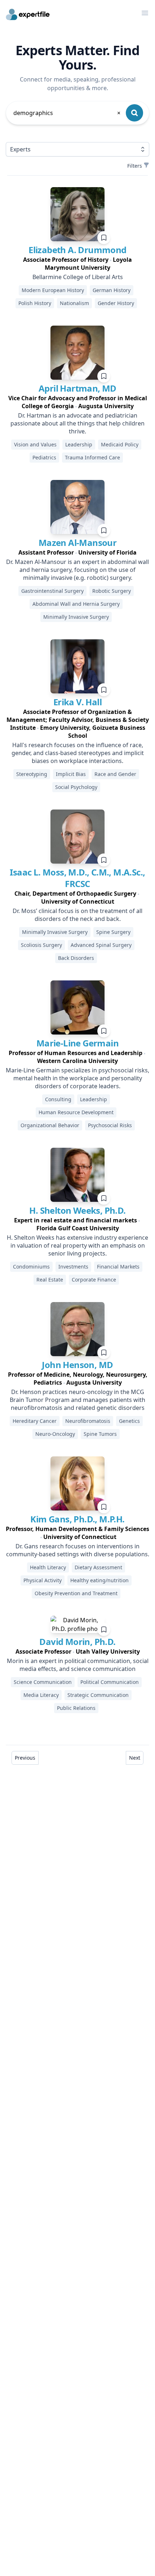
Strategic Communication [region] (98, 1695)
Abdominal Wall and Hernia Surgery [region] (76, 604)
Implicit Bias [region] (71, 774)
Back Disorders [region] (76, 958)
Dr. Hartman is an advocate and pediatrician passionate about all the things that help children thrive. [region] (77, 423)
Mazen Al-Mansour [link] (77, 542)
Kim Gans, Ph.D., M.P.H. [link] (77, 1519)
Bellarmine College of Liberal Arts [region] (78, 277)
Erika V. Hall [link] (77, 702)
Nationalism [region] (74, 303)
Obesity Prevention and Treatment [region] (76, 1593)
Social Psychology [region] (76, 787)
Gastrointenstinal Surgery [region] (52, 591)
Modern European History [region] (53, 290)
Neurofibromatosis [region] (88, 1421)
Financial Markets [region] (118, 1267)
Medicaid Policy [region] (120, 444)
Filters (135, 166)
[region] (77, 264)
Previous (25, 1758)
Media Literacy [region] (41, 1695)
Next (135, 1758)
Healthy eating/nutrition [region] (99, 1580)
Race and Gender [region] (115, 774)
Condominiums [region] (31, 1267)
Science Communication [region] (43, 1682)
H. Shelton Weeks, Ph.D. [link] (77, 1210)
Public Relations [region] (76, 1708)
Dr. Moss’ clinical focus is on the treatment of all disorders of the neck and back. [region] (77, 915)
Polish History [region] (35, 303)
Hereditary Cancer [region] (35, 1421)
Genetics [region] (129, 1421)
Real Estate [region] (50, 1280)
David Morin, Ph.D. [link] (77, 1642)
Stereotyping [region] (32, 774)
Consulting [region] (58, 1099)
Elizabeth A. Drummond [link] (77, 250)
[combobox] (67, 113)
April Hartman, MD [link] (77, 388)
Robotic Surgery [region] (112, 591)
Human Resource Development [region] (76, 1112)
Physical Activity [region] (43, 1580)
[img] (77, 214)
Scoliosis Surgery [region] (41, 945)
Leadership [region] (79, 444)
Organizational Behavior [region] (50, 1125)
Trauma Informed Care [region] (92, 457)
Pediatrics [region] (44, 457)
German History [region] (112, 290)
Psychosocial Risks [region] (110, 1125)
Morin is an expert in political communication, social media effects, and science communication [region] (78, 1665)
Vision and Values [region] (35, 444)
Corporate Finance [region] (94, 1280)
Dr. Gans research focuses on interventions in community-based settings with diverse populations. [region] (78, 1550)
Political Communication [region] (110, 1682)
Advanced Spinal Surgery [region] (101, 945)
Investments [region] (73, 1267)
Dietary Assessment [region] (98, 1567)
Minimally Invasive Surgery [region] (76, 617)
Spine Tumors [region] (100, 1434)
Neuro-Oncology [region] (55, 1434)
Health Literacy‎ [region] (48, 1567)
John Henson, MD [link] (77, 1365)
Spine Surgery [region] (113, 932)
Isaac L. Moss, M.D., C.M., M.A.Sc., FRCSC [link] (77, 878)
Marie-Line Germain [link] (77, 1043)
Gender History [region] (116, 303)
